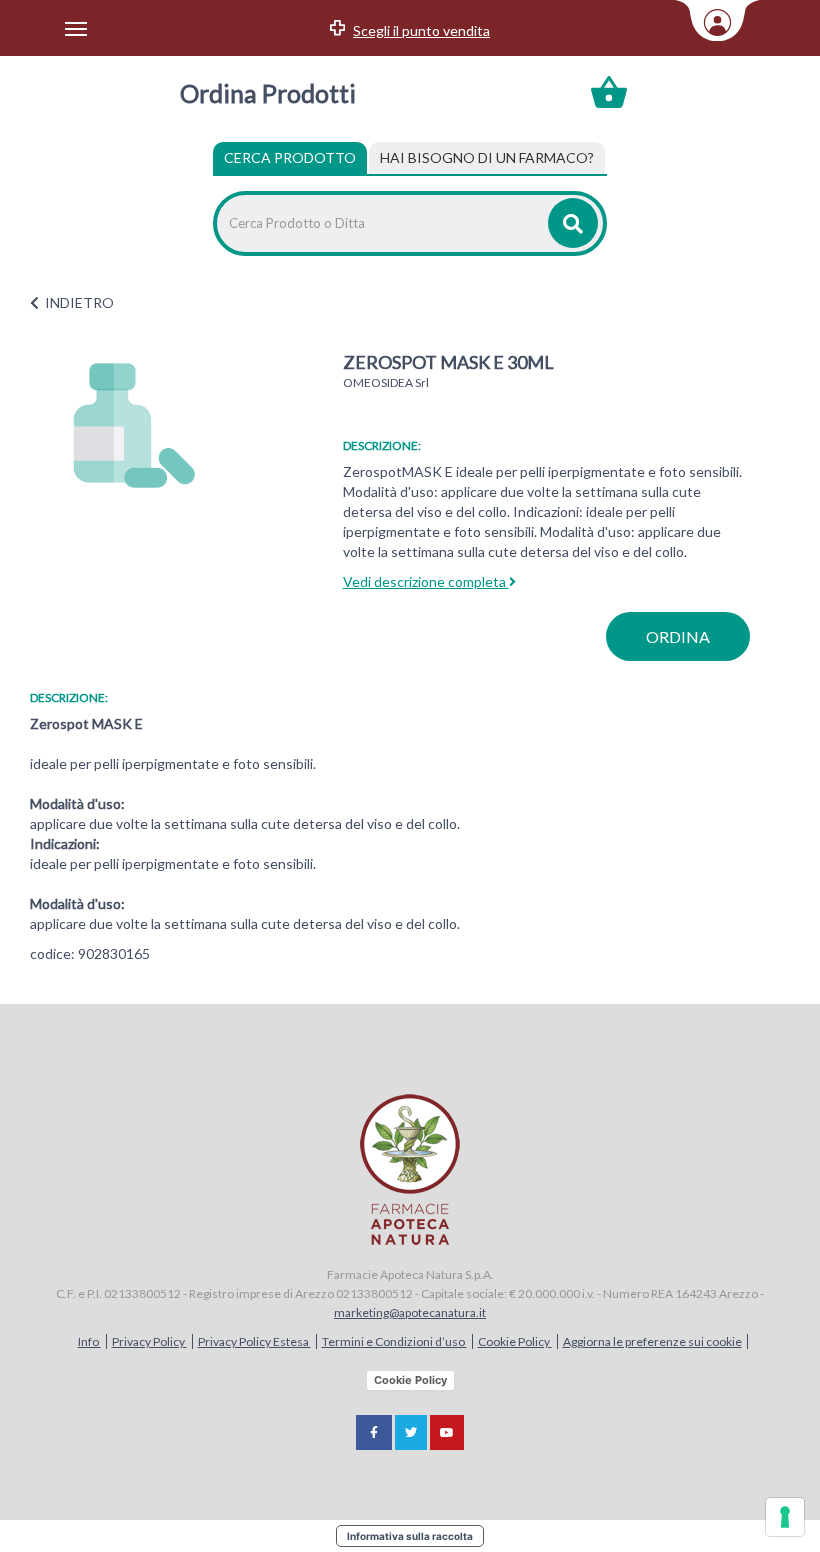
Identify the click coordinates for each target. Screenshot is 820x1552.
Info (89, 1341)
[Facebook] (374, 1432)
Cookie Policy (515, 1341)
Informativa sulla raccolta (410, 1536)
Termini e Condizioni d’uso (394, 1341)
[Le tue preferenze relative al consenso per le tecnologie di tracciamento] (785, 1517)
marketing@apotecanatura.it (410, 1312)
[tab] (487, 158)
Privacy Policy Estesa (254, 1341)
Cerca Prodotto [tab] (290, 157)
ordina (678, 636)
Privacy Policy (149, 1341)
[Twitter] (411, 1432)
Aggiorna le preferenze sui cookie (652, 1341)
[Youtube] (447, 1432)
